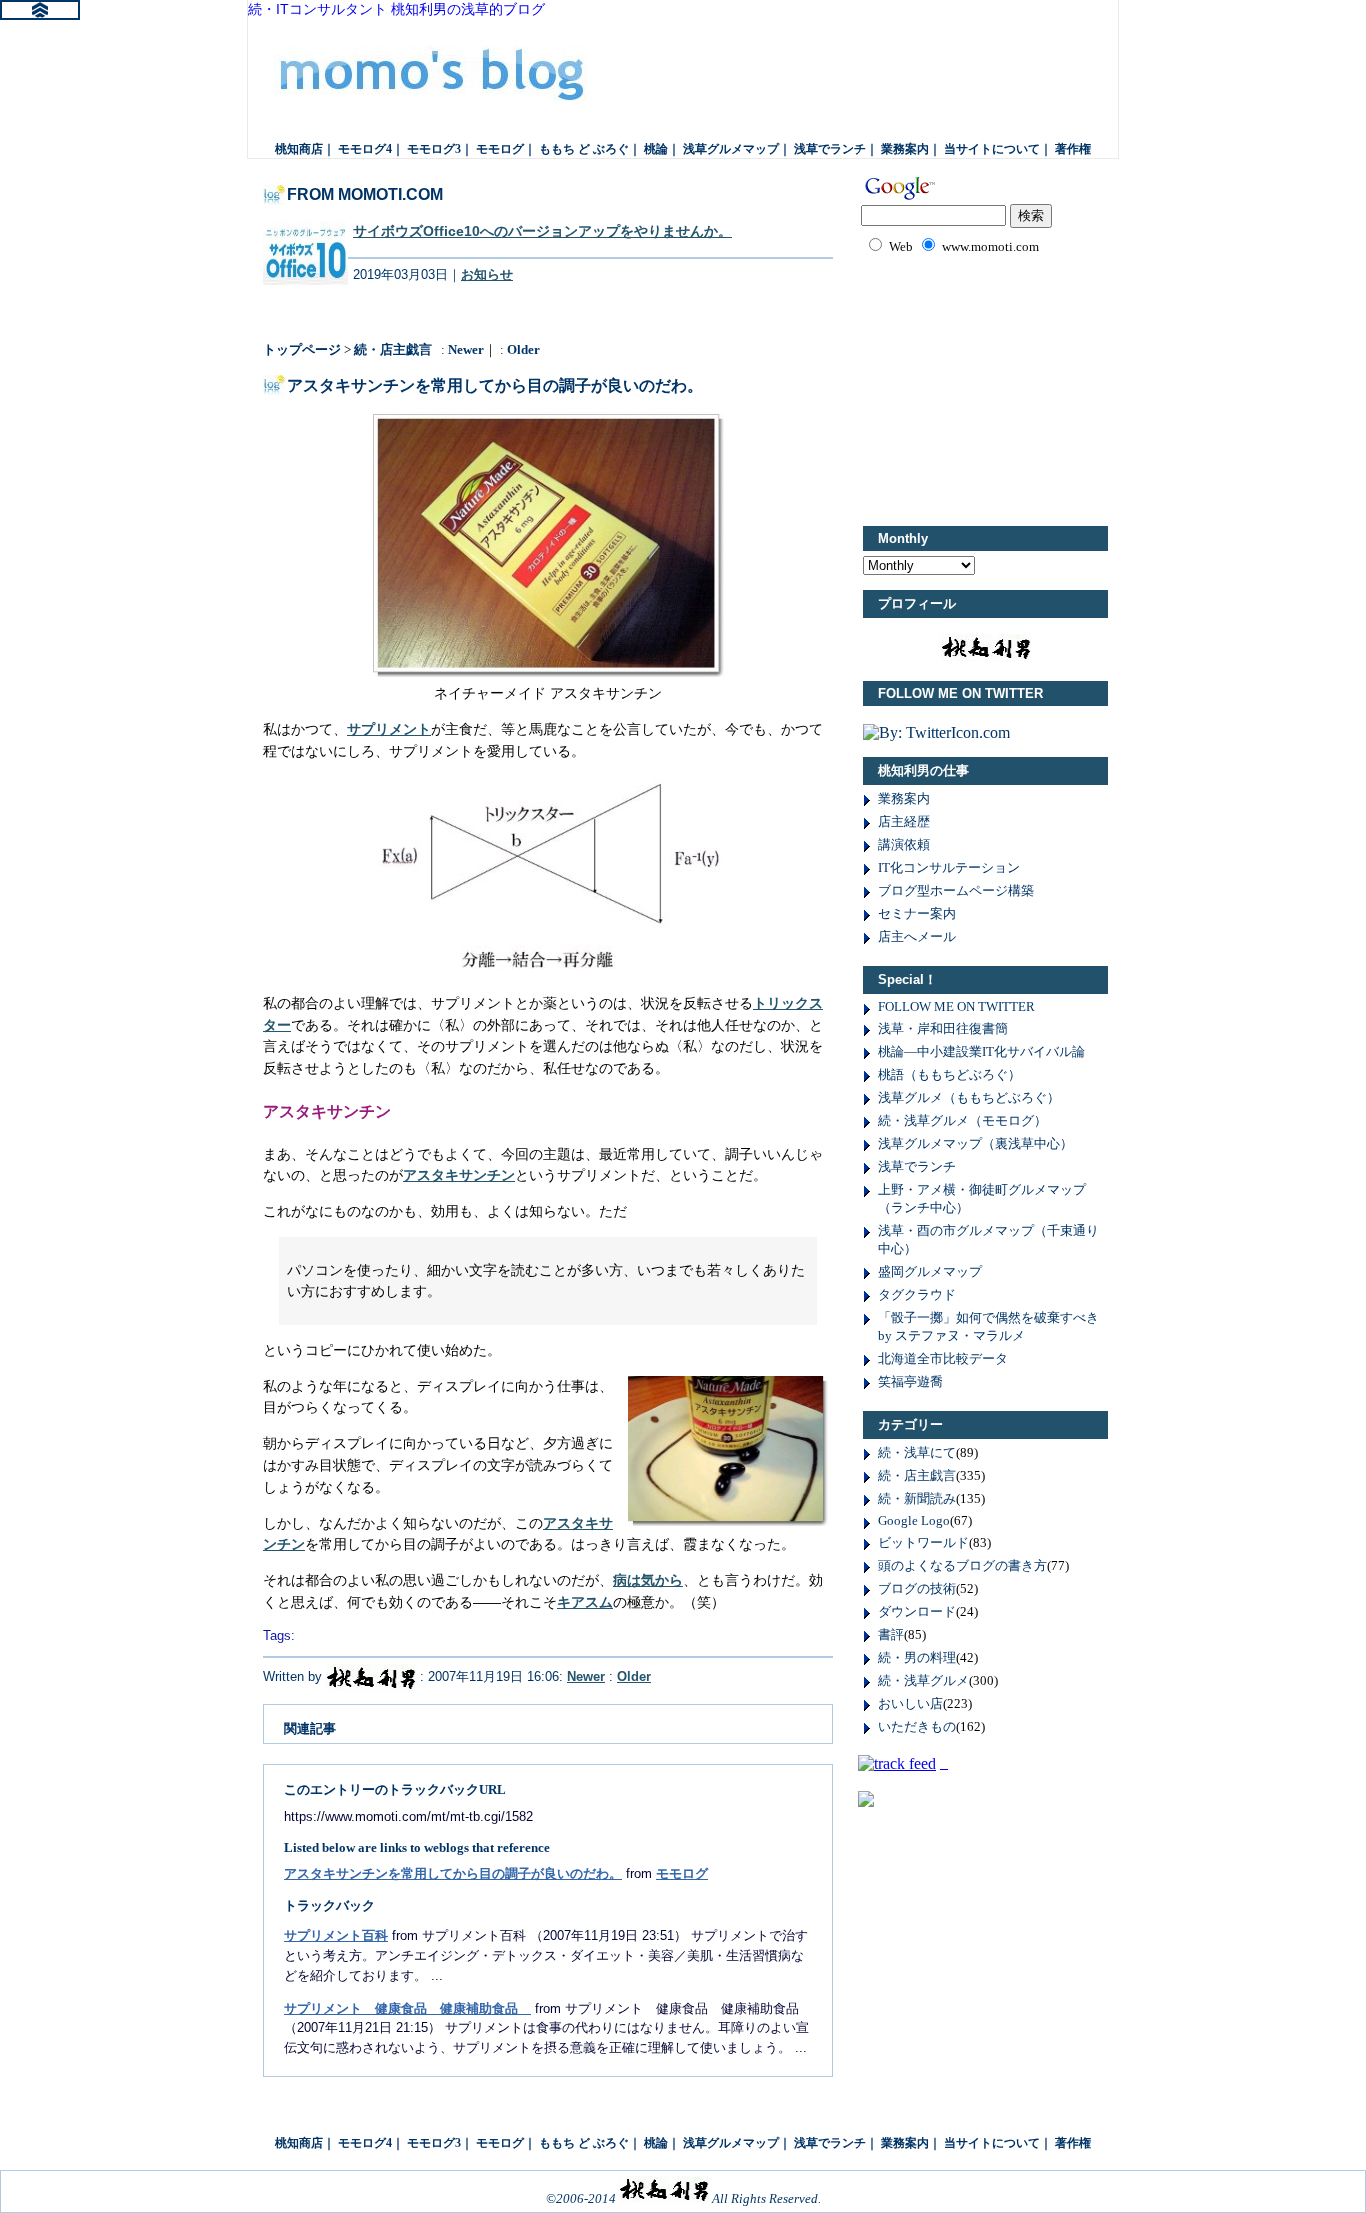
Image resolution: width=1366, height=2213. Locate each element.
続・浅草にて (917, 1452)
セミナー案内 (917, 913)
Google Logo (914, 1520)
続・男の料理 (917, 1657)
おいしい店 (910, 1703)
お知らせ (487, 274)
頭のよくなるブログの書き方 (962, 1565)
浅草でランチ (830, 149)
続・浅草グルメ (923, 1680)
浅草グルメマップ (731, 149)
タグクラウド (917, 1294)
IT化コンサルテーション (949, 867)
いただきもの (917, 1726)
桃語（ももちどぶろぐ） (949, 1074)
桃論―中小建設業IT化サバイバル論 (981, 1051)
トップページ (302, 349)
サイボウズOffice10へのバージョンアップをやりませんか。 (542, 231)
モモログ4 (365, 149)
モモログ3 (434, 149)
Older (523, 349)
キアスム (585, 1602)
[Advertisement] (1008, 386)
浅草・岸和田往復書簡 (943, 1028)
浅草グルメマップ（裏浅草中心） (975, 1143)
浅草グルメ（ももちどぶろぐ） (969, 1097)
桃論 (656, 149)
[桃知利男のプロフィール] (371, 1676)
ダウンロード (917, 1611)
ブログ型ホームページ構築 (956, 890)
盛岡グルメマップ (930, 1271)
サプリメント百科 (336, 1935)
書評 (891, 1634)
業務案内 (905, 149)
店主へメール (917, 936)
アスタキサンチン (459, 1175)
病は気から (648, 1580)
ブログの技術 (917, 1588)
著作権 (1073, 149)
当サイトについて (992, 149)
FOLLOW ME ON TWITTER (956, 1006)
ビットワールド (923, 1542)
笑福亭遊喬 (910, 1381)
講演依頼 (904, 844)
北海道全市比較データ (943, 1358)
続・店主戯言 (393, 349)
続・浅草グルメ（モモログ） (962, 1120)
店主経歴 (904, 821)
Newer (466, 349)
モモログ (444, 79)
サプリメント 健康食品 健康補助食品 (407, 2008)
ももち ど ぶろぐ (584, 149)
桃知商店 (299, 149)
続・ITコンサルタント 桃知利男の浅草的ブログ (396, 9)
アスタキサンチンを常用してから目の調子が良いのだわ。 (453, 1873)
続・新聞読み (917, 1498)
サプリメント (389, 729)
